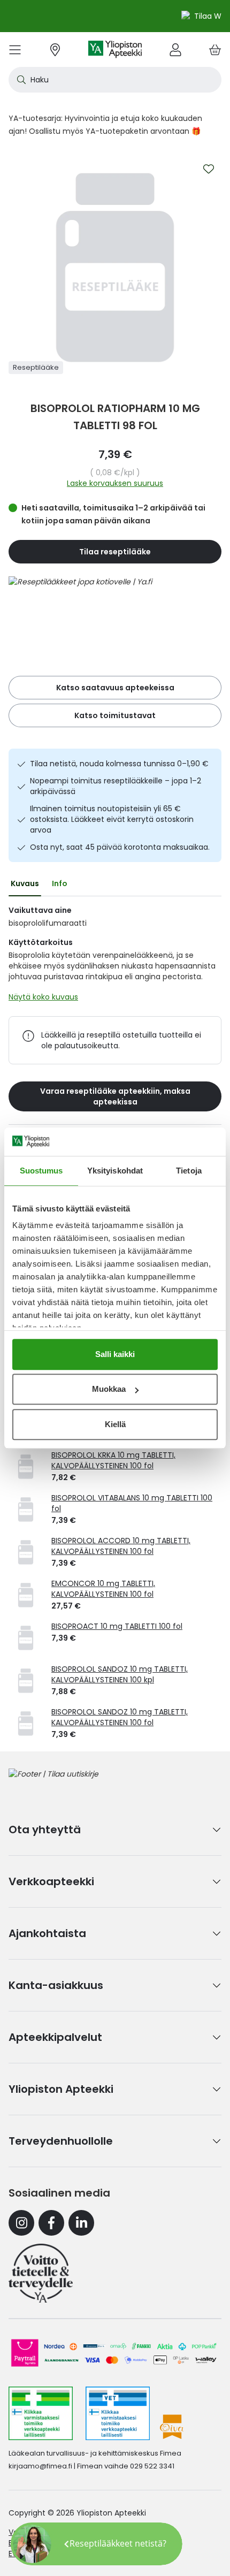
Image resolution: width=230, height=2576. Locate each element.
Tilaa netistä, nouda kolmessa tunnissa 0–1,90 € (119, 764)
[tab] (25, 883)
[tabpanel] (115, 956)
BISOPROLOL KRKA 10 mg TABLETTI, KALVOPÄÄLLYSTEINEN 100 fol (113, 1460)
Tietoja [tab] (189, 1171)
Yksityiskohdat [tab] (115, 1171)
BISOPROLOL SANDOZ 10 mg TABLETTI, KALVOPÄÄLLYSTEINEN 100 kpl (120, 1674)
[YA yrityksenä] (41, 2273)
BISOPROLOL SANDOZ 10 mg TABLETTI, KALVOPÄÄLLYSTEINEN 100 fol (120, 1717)
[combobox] (115, 80)
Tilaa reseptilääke (115, 552)
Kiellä (115, 1424)
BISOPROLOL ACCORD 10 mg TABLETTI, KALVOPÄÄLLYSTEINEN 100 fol (121, 1546)
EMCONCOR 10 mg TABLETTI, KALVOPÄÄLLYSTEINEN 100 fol (103, 1589)
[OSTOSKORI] (215, 49)
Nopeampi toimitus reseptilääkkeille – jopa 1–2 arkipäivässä (116, 786)
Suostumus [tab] (41, 1171)
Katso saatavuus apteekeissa (115, 688)
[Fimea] (41, 2413)
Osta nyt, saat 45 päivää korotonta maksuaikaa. (120, 847)
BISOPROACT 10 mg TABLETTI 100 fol (117, 1626)
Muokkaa (109, 1389)
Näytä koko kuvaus (43, 997)
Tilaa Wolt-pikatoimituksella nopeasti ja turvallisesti (122, 16)
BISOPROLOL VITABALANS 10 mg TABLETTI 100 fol (132, 1503)
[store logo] (115, 49)
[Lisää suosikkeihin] (209, 169)
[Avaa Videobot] (32, 2544)
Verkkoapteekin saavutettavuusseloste (81, 2532)
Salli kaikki (115, 1354)
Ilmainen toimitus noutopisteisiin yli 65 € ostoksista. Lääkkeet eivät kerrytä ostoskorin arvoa (112, 819)
